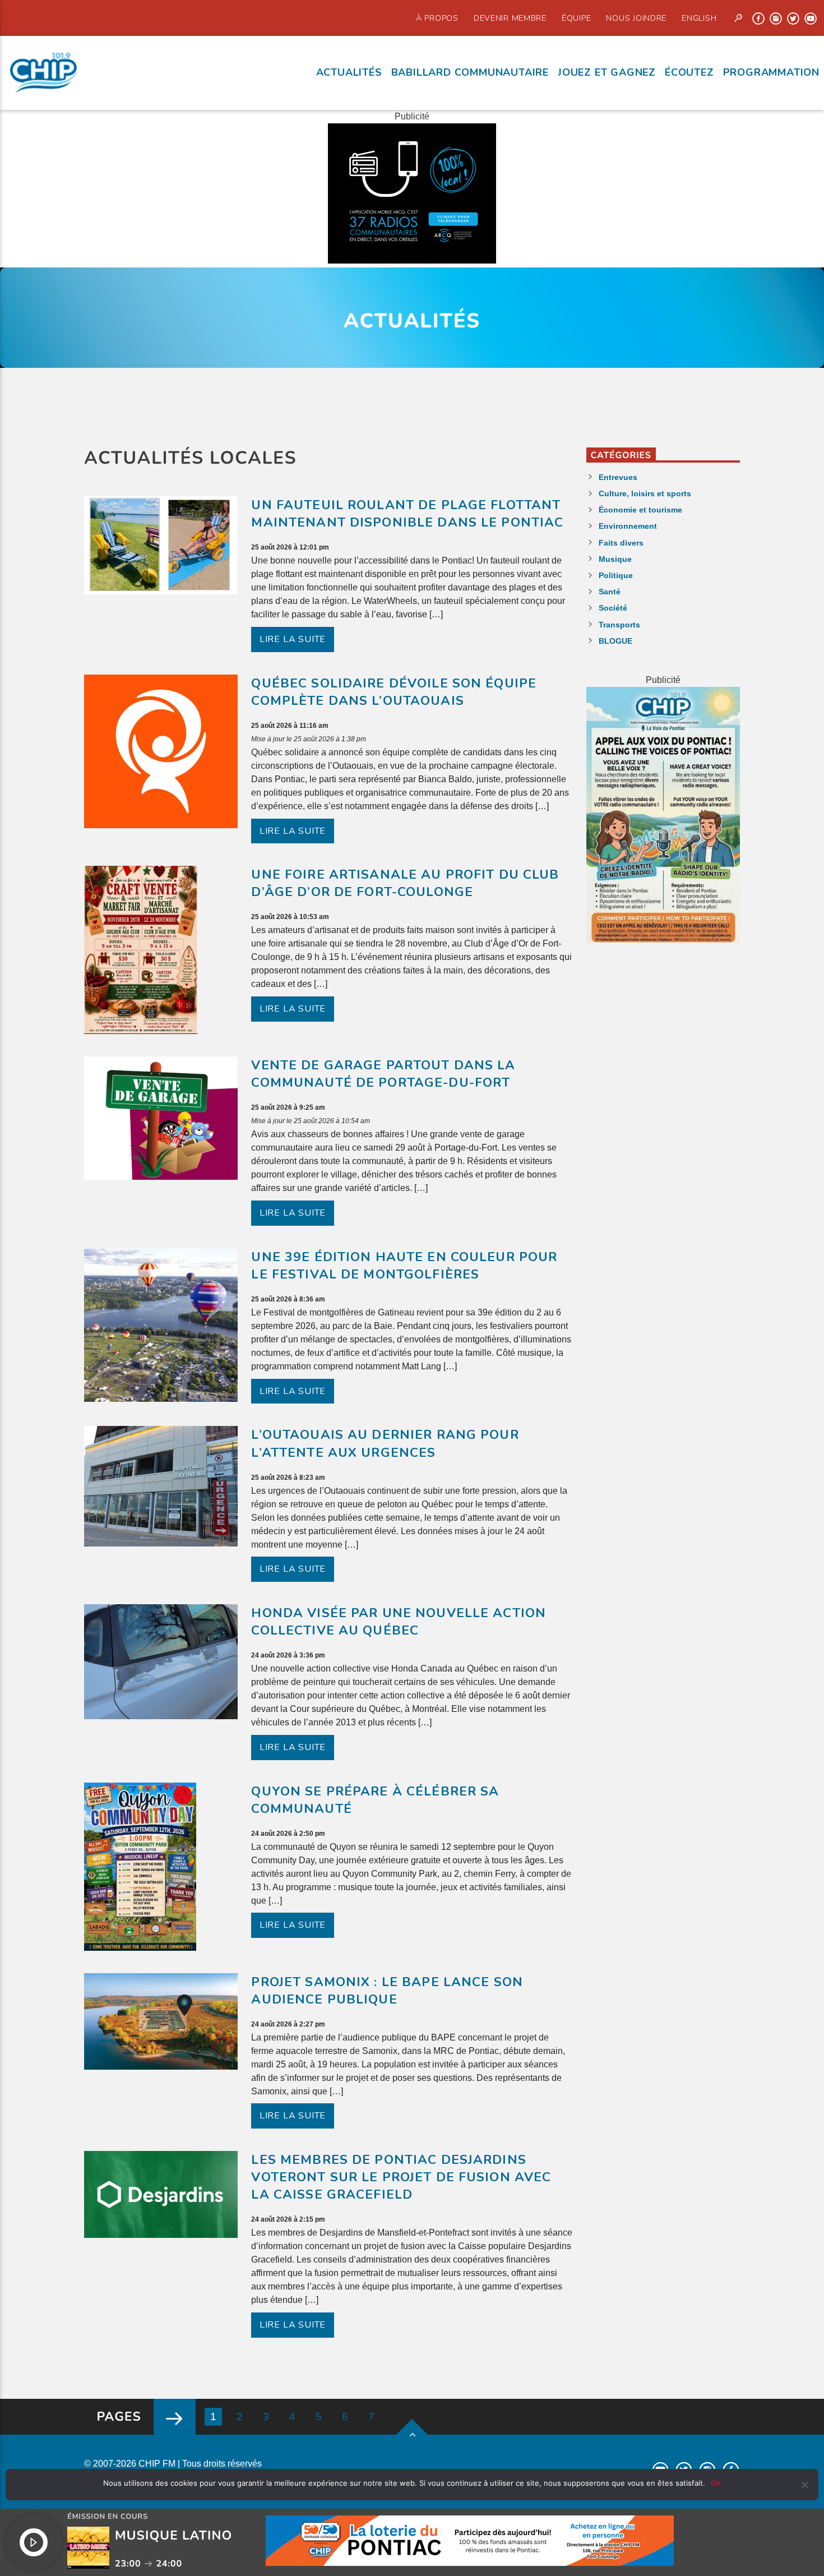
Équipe (576, 18)
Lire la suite (293, 639)
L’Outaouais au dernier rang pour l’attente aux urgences (385, 1443)
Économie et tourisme (640, 510)
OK (716, 2483)
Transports (619, 625)
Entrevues (618, 477)
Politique (616, 575)
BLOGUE (615, 641)
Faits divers (621, 543)
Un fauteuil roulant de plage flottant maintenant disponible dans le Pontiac (407, 514)
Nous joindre (636, 18)
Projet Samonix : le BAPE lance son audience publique (387, 1991)
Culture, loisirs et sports (645, 493)
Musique (615, 559)
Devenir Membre (510, 18)
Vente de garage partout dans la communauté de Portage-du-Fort (383, 1074)
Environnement (628, 526)
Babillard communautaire (470, 72)
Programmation (771, 72)
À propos (437, 18)
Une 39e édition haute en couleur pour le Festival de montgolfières (404, 1266)
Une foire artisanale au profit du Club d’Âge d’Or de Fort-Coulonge (405, 883)
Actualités (349, 72)
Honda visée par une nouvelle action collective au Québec (399, 1622)
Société (613, 608)
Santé (610, 592)
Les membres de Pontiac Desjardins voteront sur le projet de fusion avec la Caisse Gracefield (401, 2177)
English (699, 18)
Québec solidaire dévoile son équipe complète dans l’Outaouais (394, 692)
